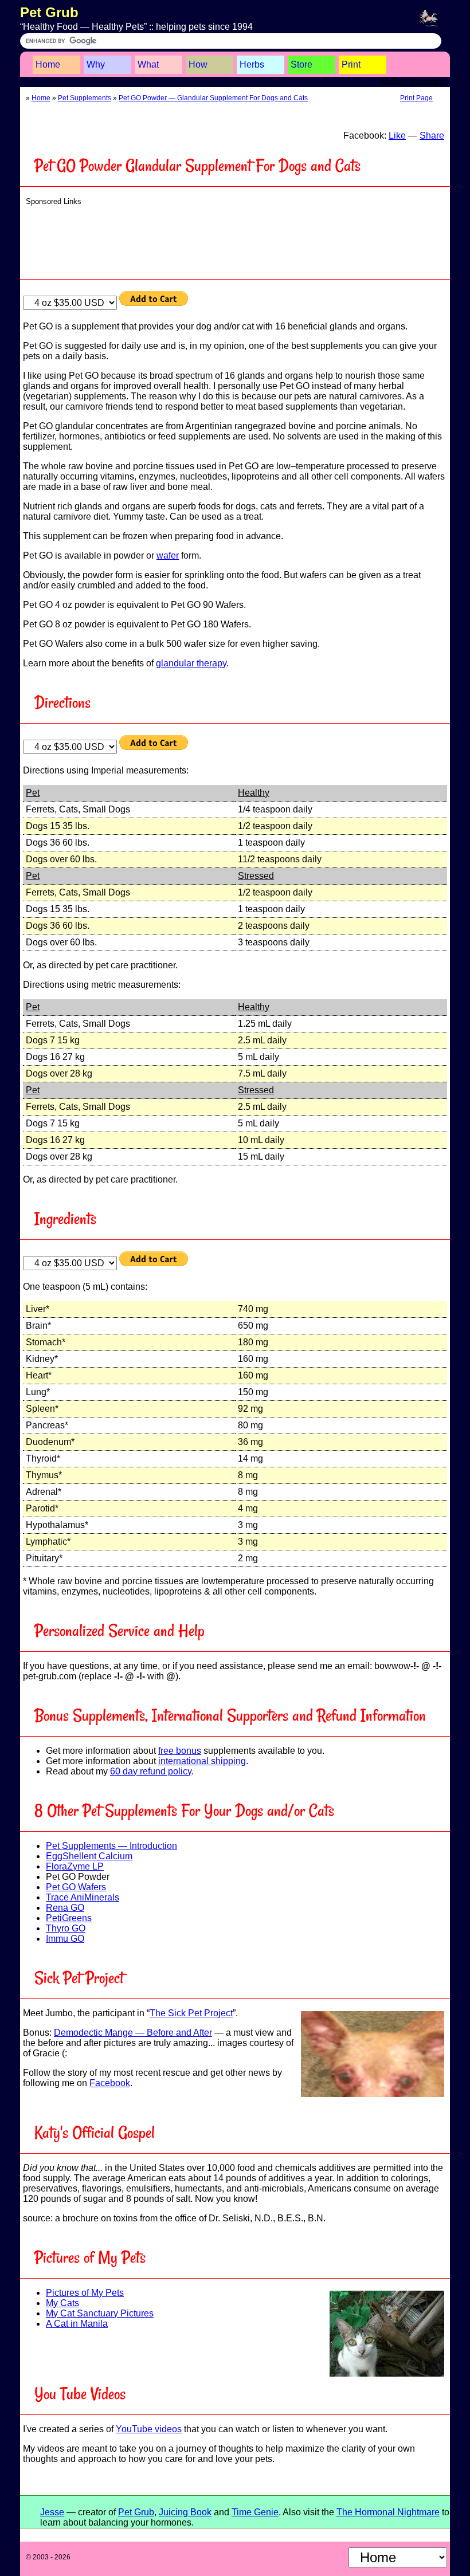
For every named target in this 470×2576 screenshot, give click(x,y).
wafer (168, 555)
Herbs (252, 64)
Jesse (52, 2512)
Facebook (110, 2083)
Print (351, 64)
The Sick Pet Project (191, 2013)
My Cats (62, 2303)
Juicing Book (185, 2512)
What (148, 64)
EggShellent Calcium (89, 1856)
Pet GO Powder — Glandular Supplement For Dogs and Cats (213, 98)
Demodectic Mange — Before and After (133, 2033)
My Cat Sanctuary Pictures (100, 2313)
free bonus (180, 1751)
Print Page (416, 98)
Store (301, 64)
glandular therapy (191, 663)
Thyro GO (66, 1928)
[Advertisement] (238, 239)
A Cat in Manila (77, 2324)
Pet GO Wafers (76, 1887)
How (198, 64)
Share (432, 136)
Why (96, 64)
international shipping (202, 1761)
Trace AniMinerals (83, 1897)
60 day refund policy (151, 1771)
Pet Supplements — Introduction (111, 1846)
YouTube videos (149, 2429)
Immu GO (65, 1939)
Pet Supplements (85, 98)
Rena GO (65, 1908)
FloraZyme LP (75, 1866)
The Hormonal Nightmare (388, 2512)
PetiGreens (69, 1918)
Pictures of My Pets (85, 2293)
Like (397, 136)
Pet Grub (49, 12)
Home (48, 64)
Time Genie (255, 2512)
